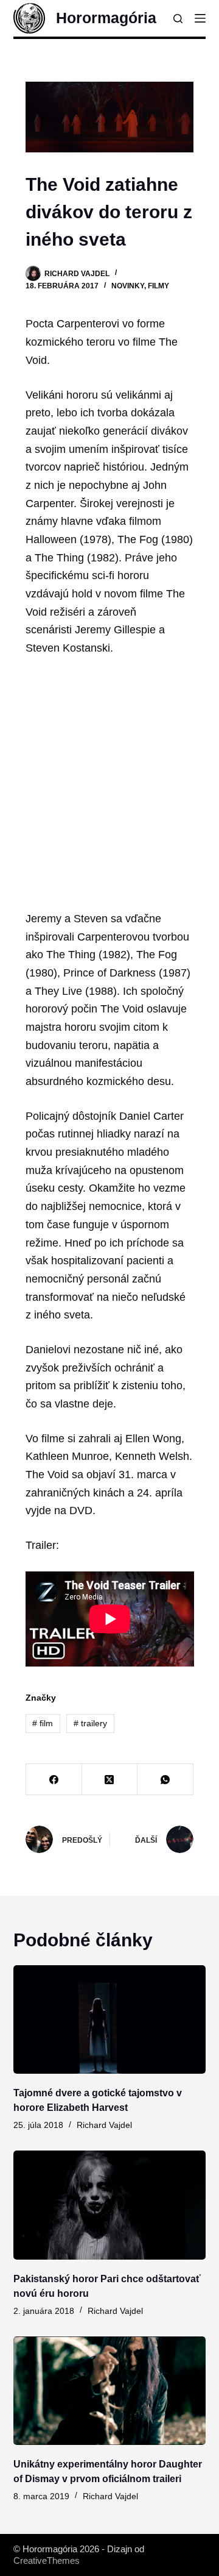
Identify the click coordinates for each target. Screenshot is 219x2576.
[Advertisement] (109, 784)
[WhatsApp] (165, 1780)
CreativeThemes (47, 2560)
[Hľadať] (178, 19)
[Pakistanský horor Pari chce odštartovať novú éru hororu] (110, 2205)
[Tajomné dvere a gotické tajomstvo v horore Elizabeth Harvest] (110, 2019)
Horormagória (106, 18)
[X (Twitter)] (110, 1780)
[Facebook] (54, 1780)
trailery (90, 1723)
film (43, 1723)
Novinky (128, 286)
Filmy (158, 286)
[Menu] (200, 18)
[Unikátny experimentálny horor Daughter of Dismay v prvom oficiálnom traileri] (110, 2391)
